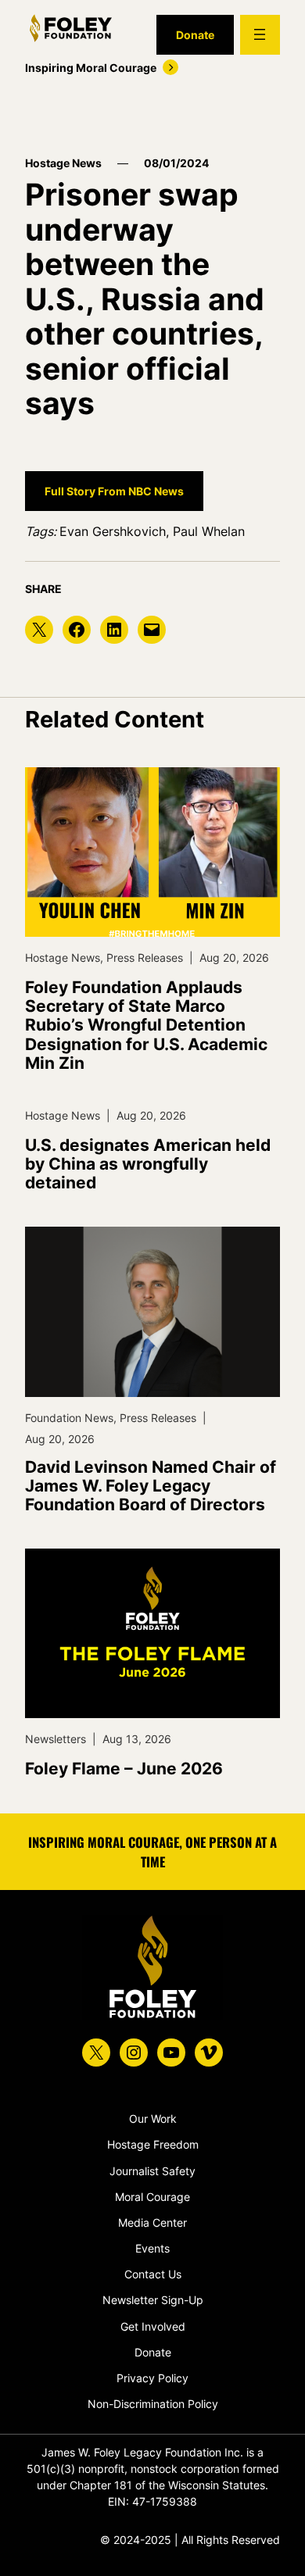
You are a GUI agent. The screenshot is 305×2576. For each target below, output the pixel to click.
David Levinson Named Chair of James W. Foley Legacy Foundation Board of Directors (151, 1486)
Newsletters (56, 1739)
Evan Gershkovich (113, 531)
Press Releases (145, 958)
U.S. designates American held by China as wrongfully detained (148, 1164)
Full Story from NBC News (114, 491)
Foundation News (69, 1418)
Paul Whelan (209, 531)
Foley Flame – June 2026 (124, 1769)
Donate (195, 35)
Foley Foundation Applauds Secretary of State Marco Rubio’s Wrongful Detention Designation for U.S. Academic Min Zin (146, 1025)
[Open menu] (260, 35)
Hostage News (63, 163)
